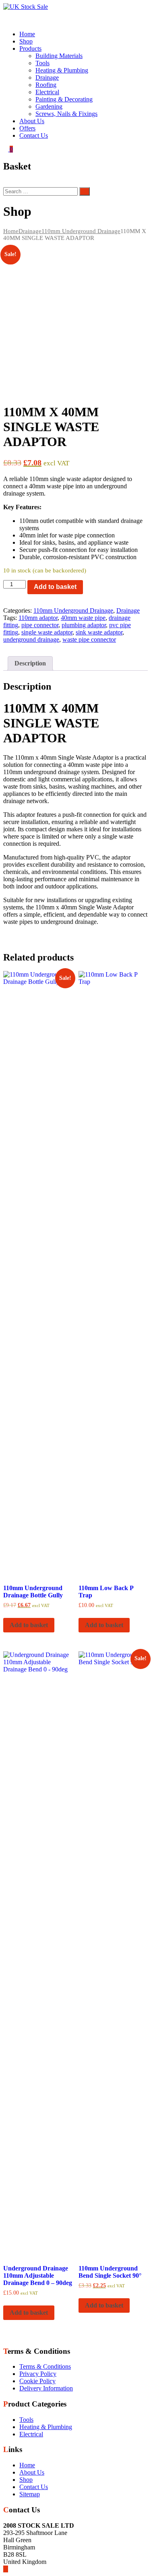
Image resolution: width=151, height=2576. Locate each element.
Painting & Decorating (64, 99)
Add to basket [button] (29, 1625)
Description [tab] (30, 663)
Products (30, 49)
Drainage (47, 77)
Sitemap (30, 2494)
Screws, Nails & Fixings (66, 114)
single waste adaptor (47, 632)
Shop (26, 41)
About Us (32, 121)
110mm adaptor (38, 618)
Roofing (46, 85)
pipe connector (40, 625)
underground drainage (31, 639)
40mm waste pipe (83, 618)
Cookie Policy (37, 2381)
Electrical (47, 92)
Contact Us (34, 135)
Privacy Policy (38, 2374)
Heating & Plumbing (62, 70)
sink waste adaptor (99, 632)
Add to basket (55, 587)
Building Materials (59, 56)
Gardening (49, 106)
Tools (42, 63)
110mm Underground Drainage (81, 231)
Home (27, 34)
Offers (27, 128)
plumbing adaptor (84, 625)
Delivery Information (46, 2388)
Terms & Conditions (45, 2366)
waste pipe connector (89, 639)
